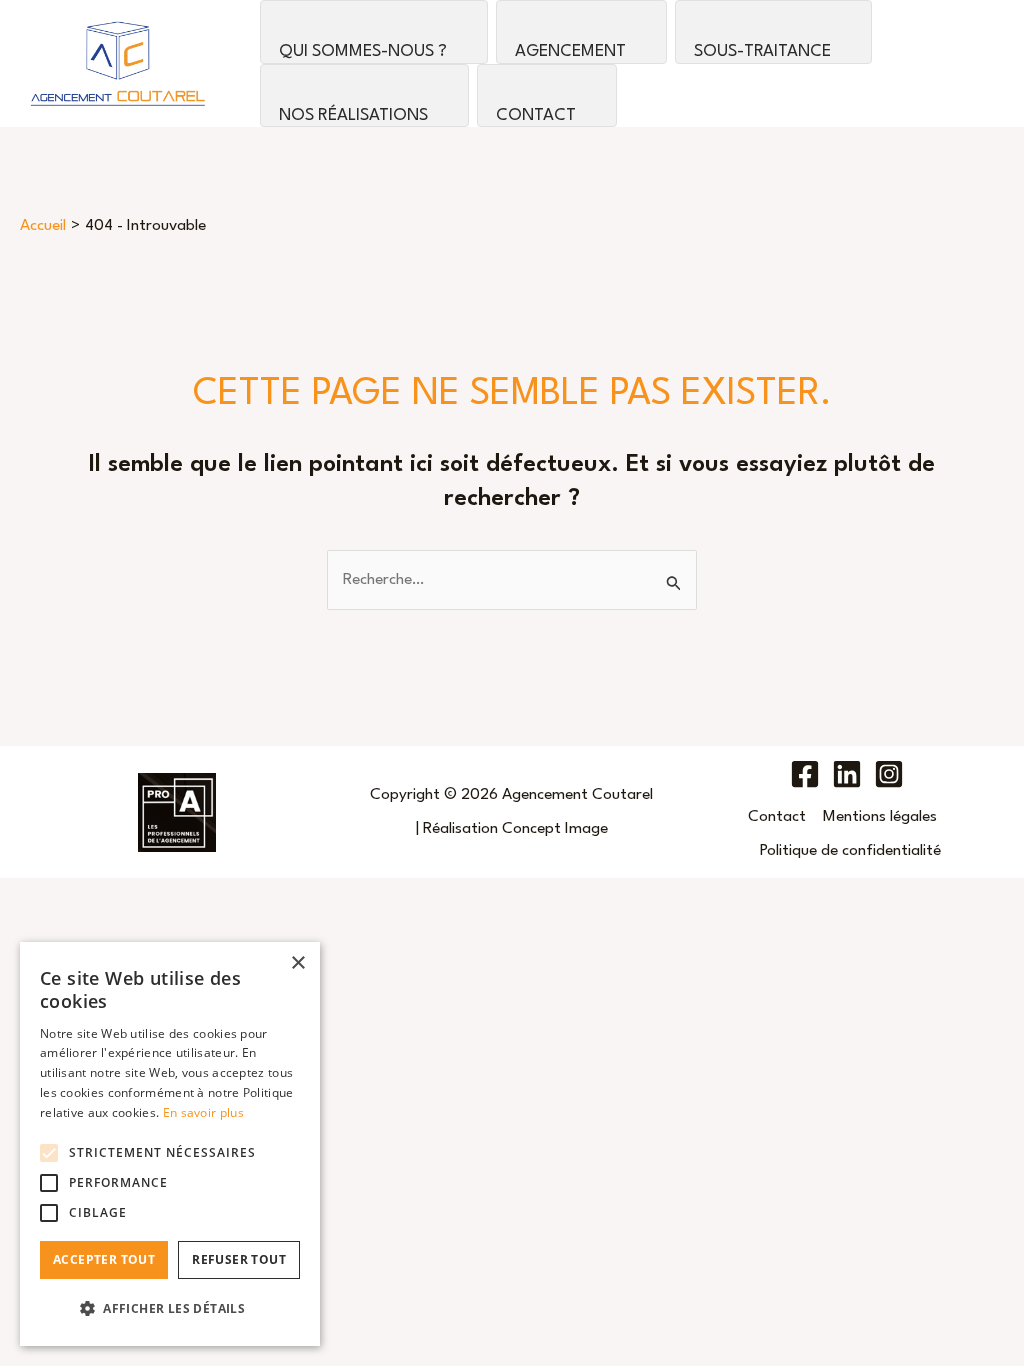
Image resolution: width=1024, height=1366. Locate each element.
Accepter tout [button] (104, 1259)
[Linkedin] (847, 774)
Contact (536, 115)
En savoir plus (203, 1112)
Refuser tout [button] (239, 1259)
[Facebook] (805, 774)
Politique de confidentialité (850, 851)
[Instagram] (889, 774)
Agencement (570, 51)
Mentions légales (880, 817)
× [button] (297, 963)
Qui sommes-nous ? (363, 51)
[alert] (170, 1144)
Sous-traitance (762, 51)
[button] (170, 1309)
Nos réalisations (353, 115)
